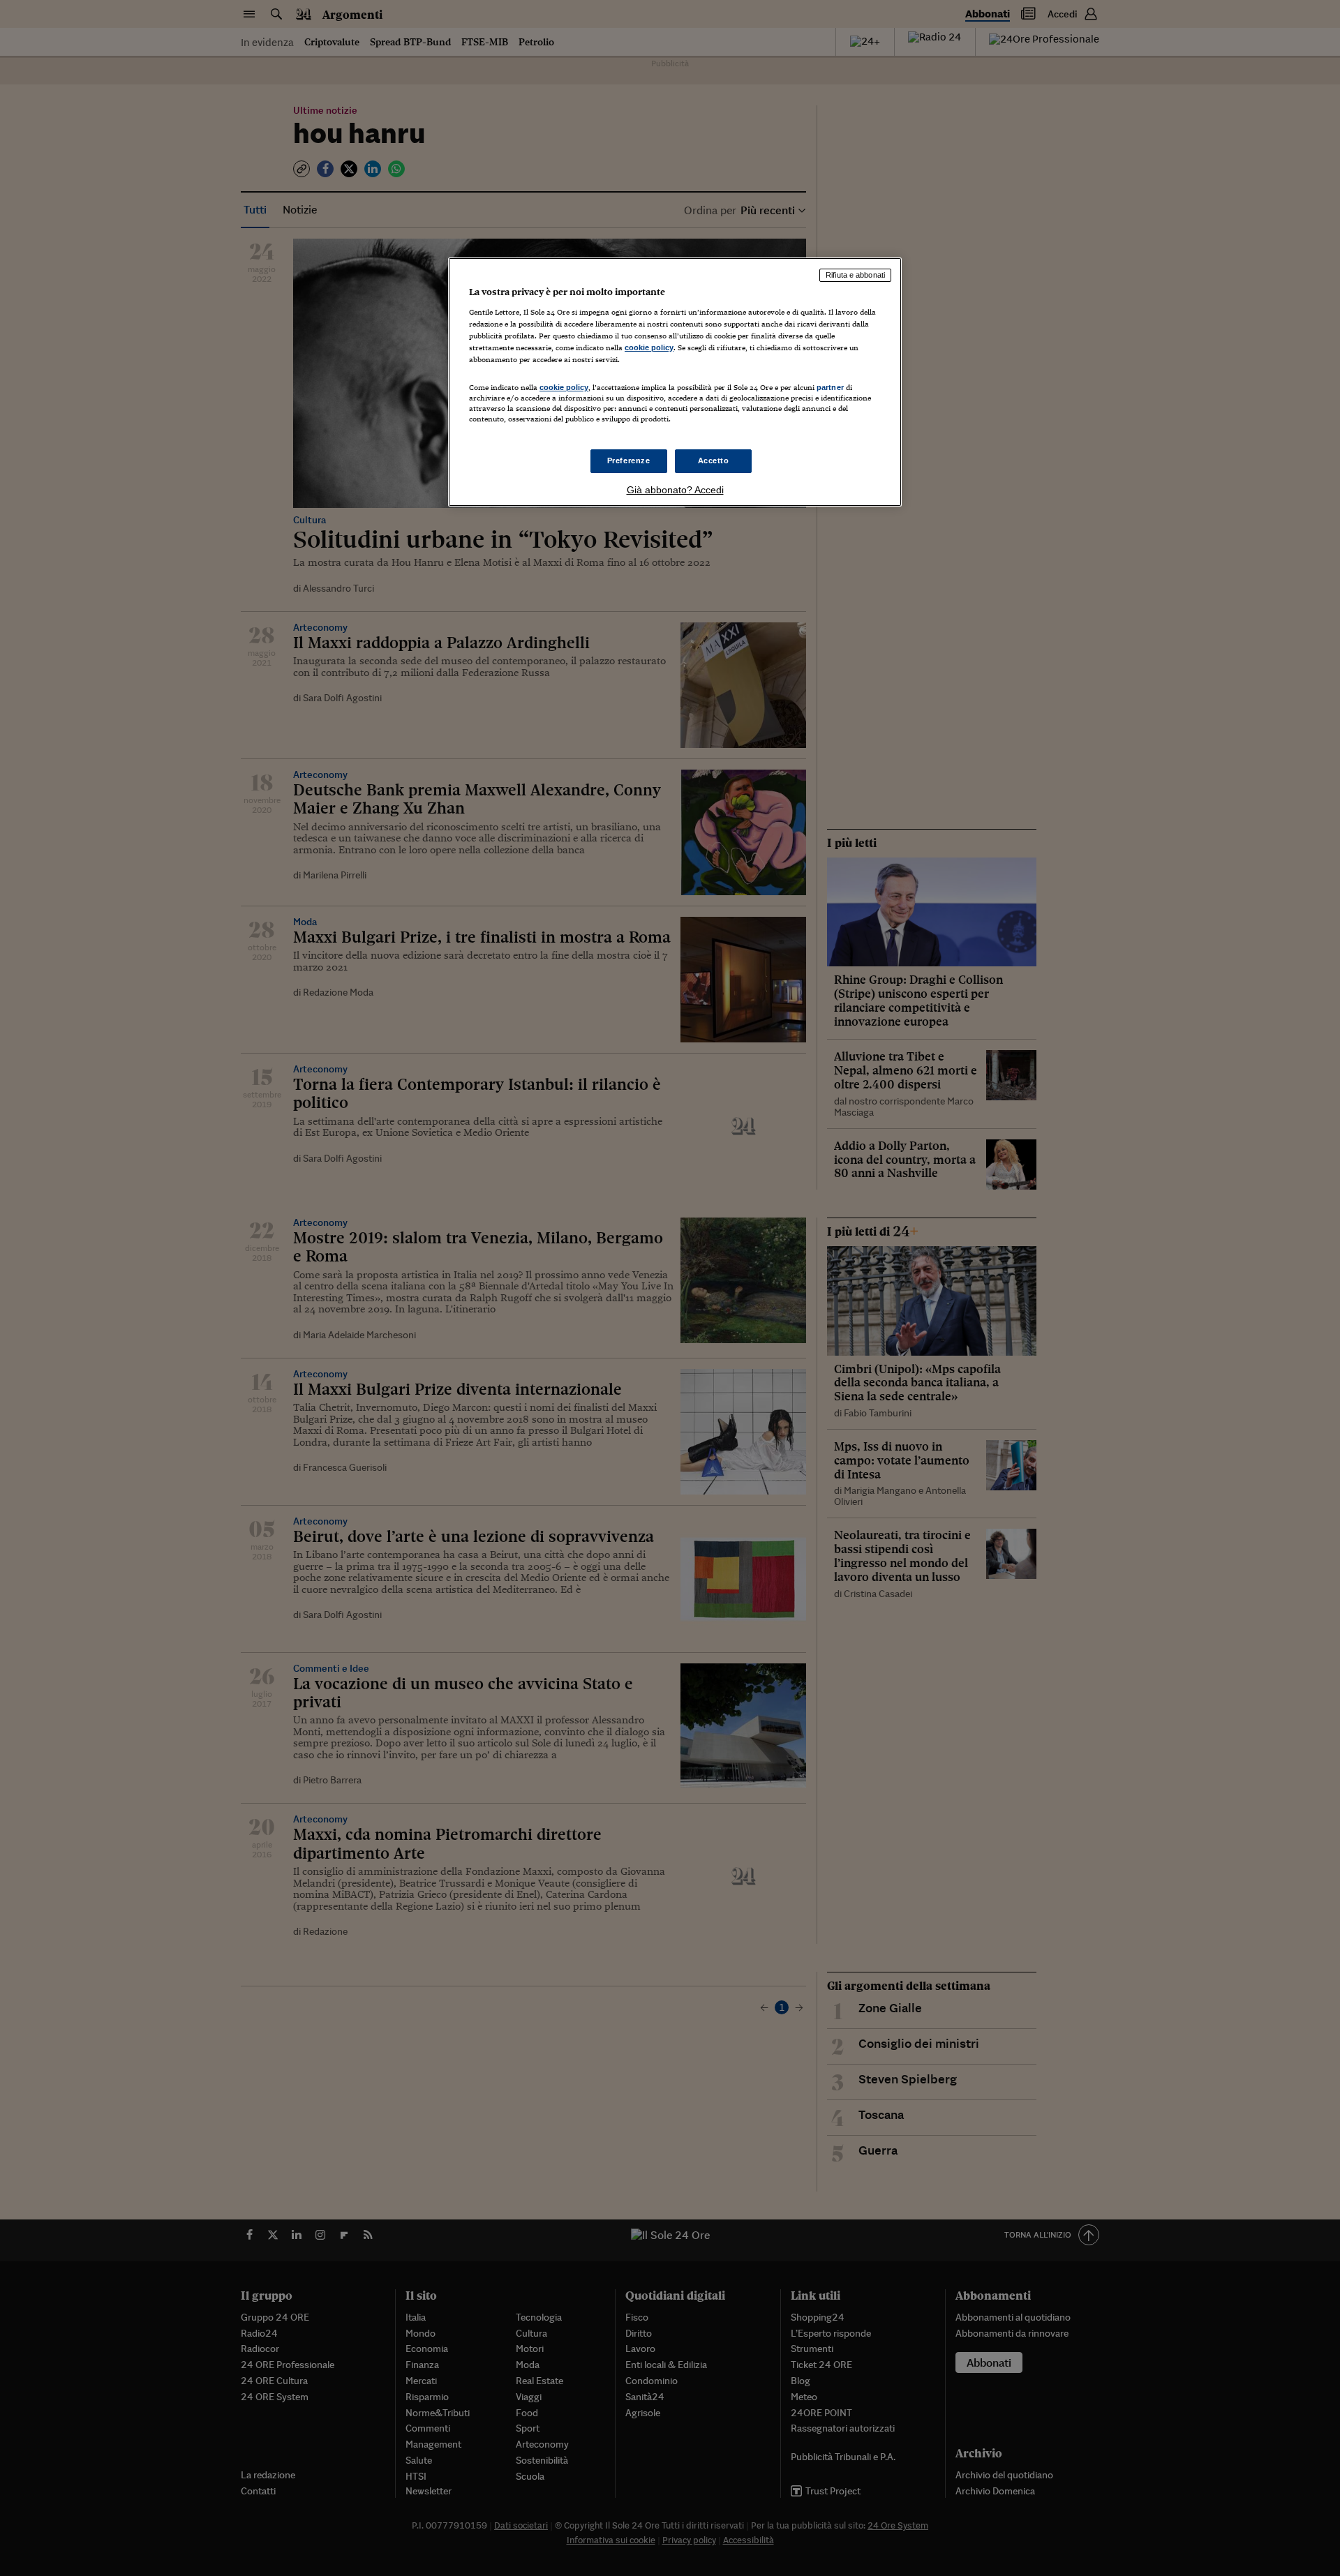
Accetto (714, 460)
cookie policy (649, 347)
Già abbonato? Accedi (675, 490)
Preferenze (629, 460)
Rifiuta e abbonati (855, 275)
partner (830, 387)
